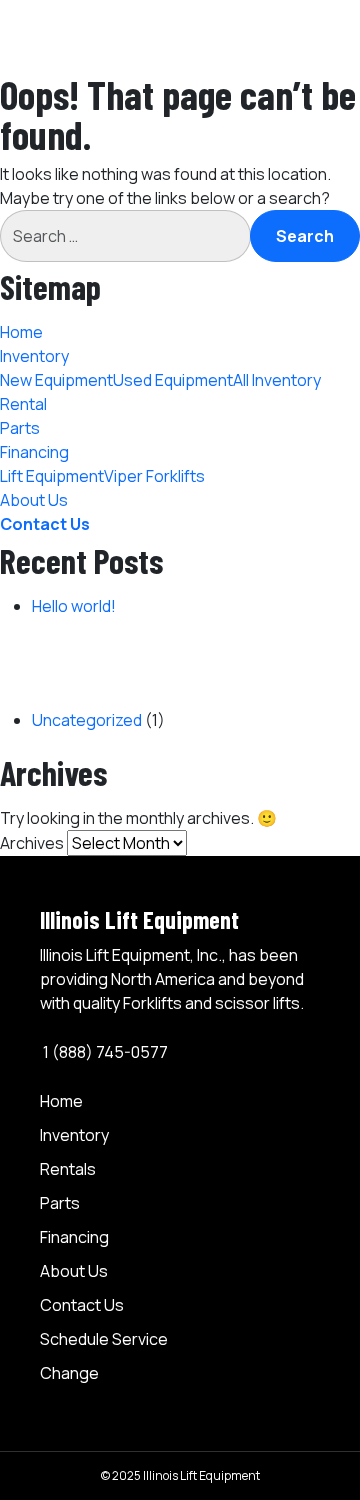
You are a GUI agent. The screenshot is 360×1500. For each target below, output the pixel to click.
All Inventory (277, 380)
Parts (20, 428)
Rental (23, 404)
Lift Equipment (52, 476)
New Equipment (56, 380)
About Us (34, 500)
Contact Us (45, 524)
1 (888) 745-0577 (104, 1052)
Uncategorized (87, 720)
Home (21, 332)
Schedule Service (104, 1339)
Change (69, 1373)
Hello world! (74, 606)
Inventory (34, 356)
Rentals (68, 1169)
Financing (74, 1237)
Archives (32, 843)
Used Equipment (173, 380)
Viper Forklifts (154, 476)
